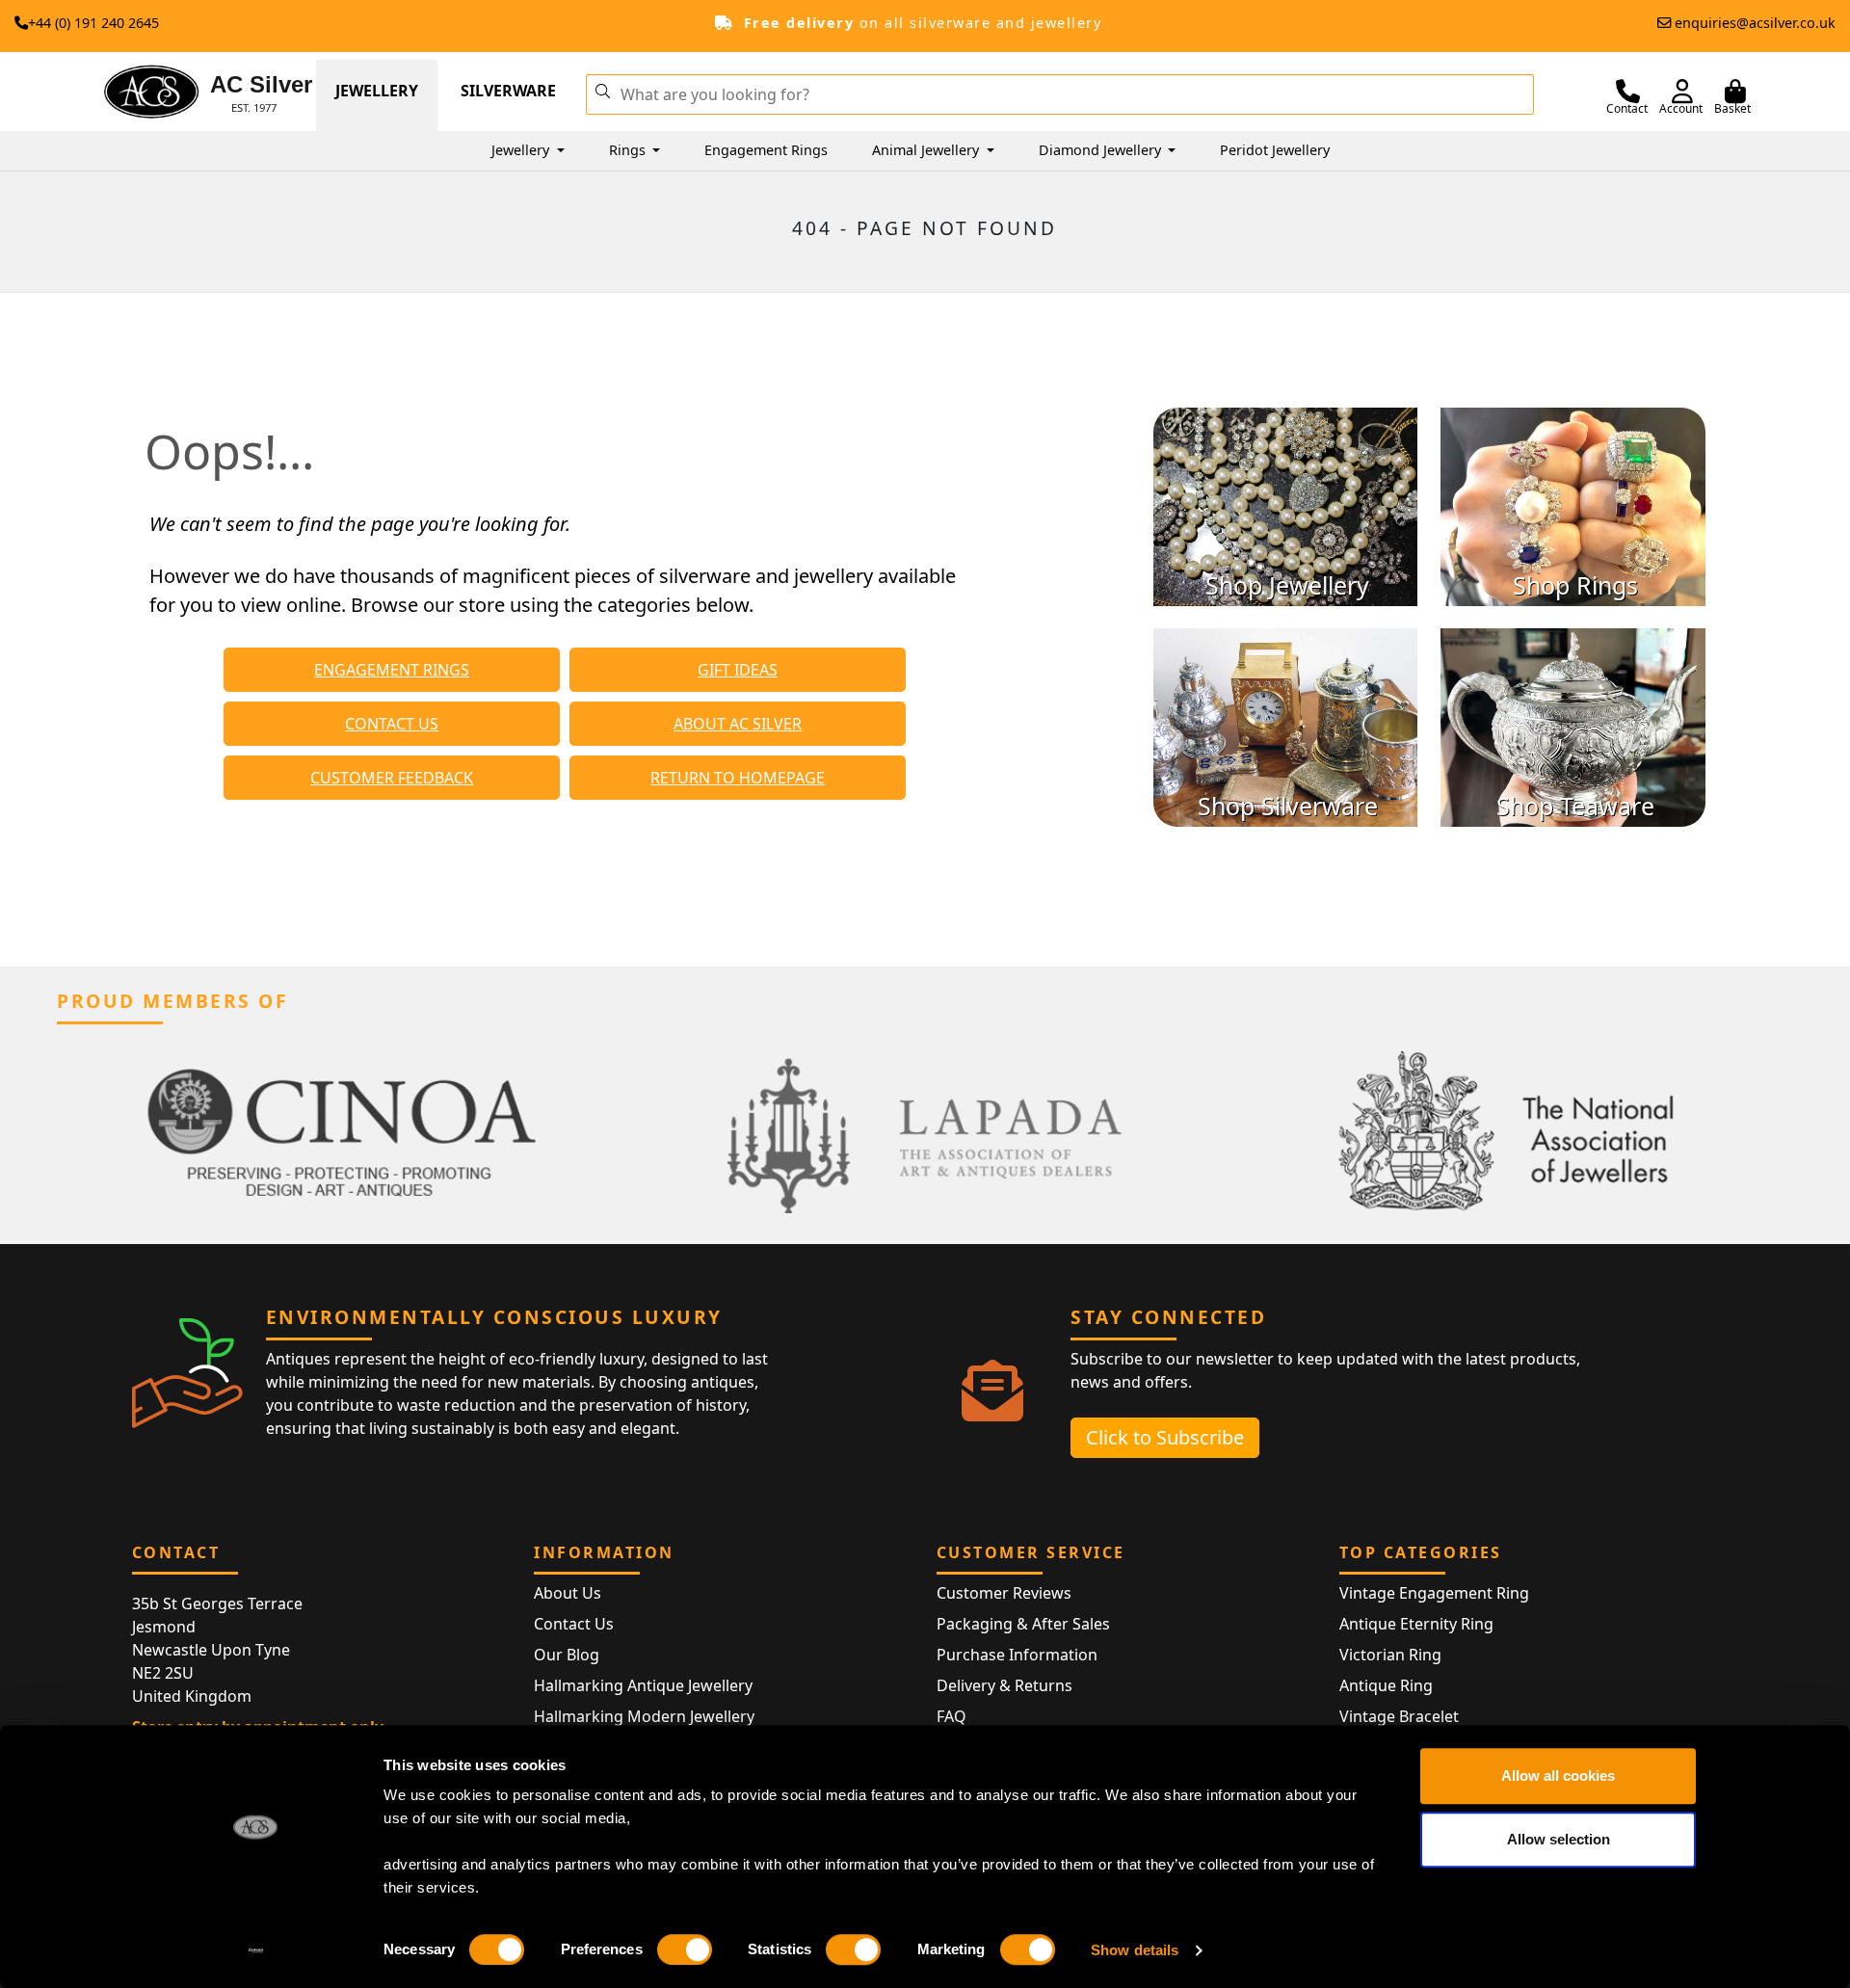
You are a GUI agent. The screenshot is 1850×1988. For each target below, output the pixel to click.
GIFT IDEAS (738, 670)
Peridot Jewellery (1275, 150)
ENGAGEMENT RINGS (392, 670)
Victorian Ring (1390, 1655)
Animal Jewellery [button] (927, 150)
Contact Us (574, 1624)
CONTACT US (392, 724)
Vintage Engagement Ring (1434, 1593)
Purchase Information (1017, 1655)
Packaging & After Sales (1023, 1624)
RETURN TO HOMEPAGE (738, 778)
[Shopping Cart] (1735, 92)
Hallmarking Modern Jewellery (644, 1716)
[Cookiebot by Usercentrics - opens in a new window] (256, 1950)
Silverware (508, 91)
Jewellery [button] (522, 150)
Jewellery (377, 91)
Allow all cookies (1558, 1776)
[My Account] (1682, 92)
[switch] (685, 1949)
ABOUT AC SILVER (738, 724)
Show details (1135, 1950)
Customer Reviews (1004, 1593)
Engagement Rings (766, 150)
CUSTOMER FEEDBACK (392, 778)
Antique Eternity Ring (1416, 1624)
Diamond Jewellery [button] (1102, 150)
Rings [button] (629, 150)
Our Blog (567, 1655)
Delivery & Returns (1004, 1685)
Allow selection (1559, 1839)
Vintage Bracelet (1399, 1716)
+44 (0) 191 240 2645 (93, 23)
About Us (568, 1593)
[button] (602, 90)
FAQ (951, 1716)
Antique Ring (1386, 1685)
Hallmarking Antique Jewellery (643, 1685)
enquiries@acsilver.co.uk (1755, 23)
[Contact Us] (1628, 92)
